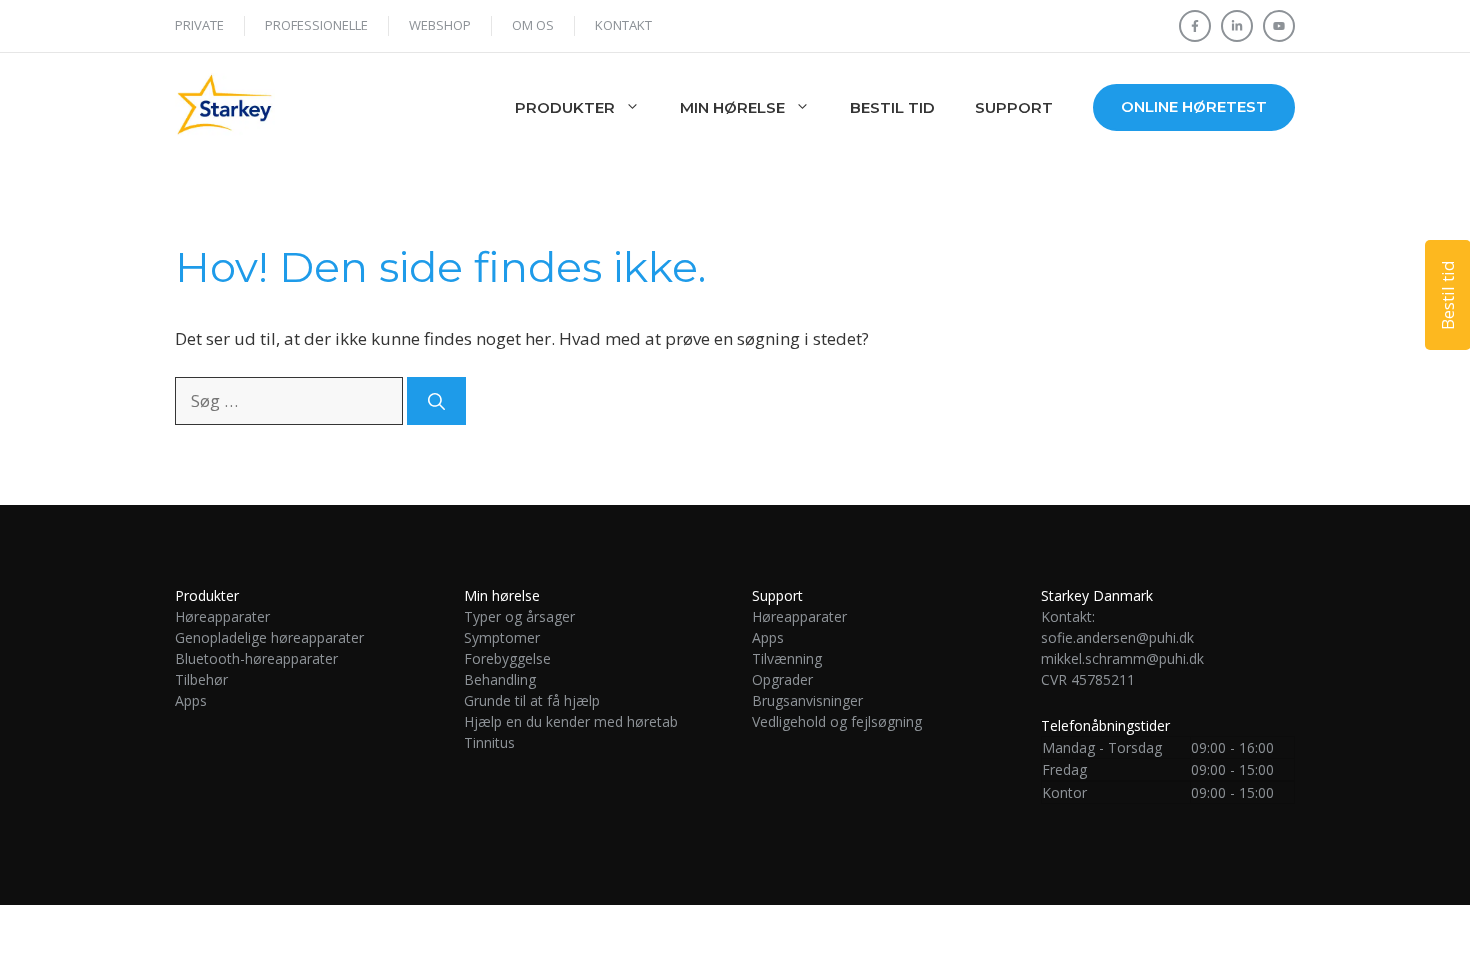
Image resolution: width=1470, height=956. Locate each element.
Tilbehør (201, 679)
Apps (191, 700)
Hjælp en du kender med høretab (571, 721)
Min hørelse (732, 107)
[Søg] (436, 401)
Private (199, 25)
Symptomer (502, 637)
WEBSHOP (440, 25)
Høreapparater (222, 616)
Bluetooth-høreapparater (256, 658)
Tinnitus (491, 742)
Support (1014, 107)
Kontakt (623, 25)
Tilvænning (787, 658)
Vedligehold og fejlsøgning (837, 721)
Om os (533, 25)
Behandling (500, 679)
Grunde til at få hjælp (532, 700)
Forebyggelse (507, 658)
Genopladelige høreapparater (269, 637)
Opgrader (782, 679)
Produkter (565, 107)
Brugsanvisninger (807, 700)
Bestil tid (892, 107)
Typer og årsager (519, 616)
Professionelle (316, 25)
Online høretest (1194, 106)
